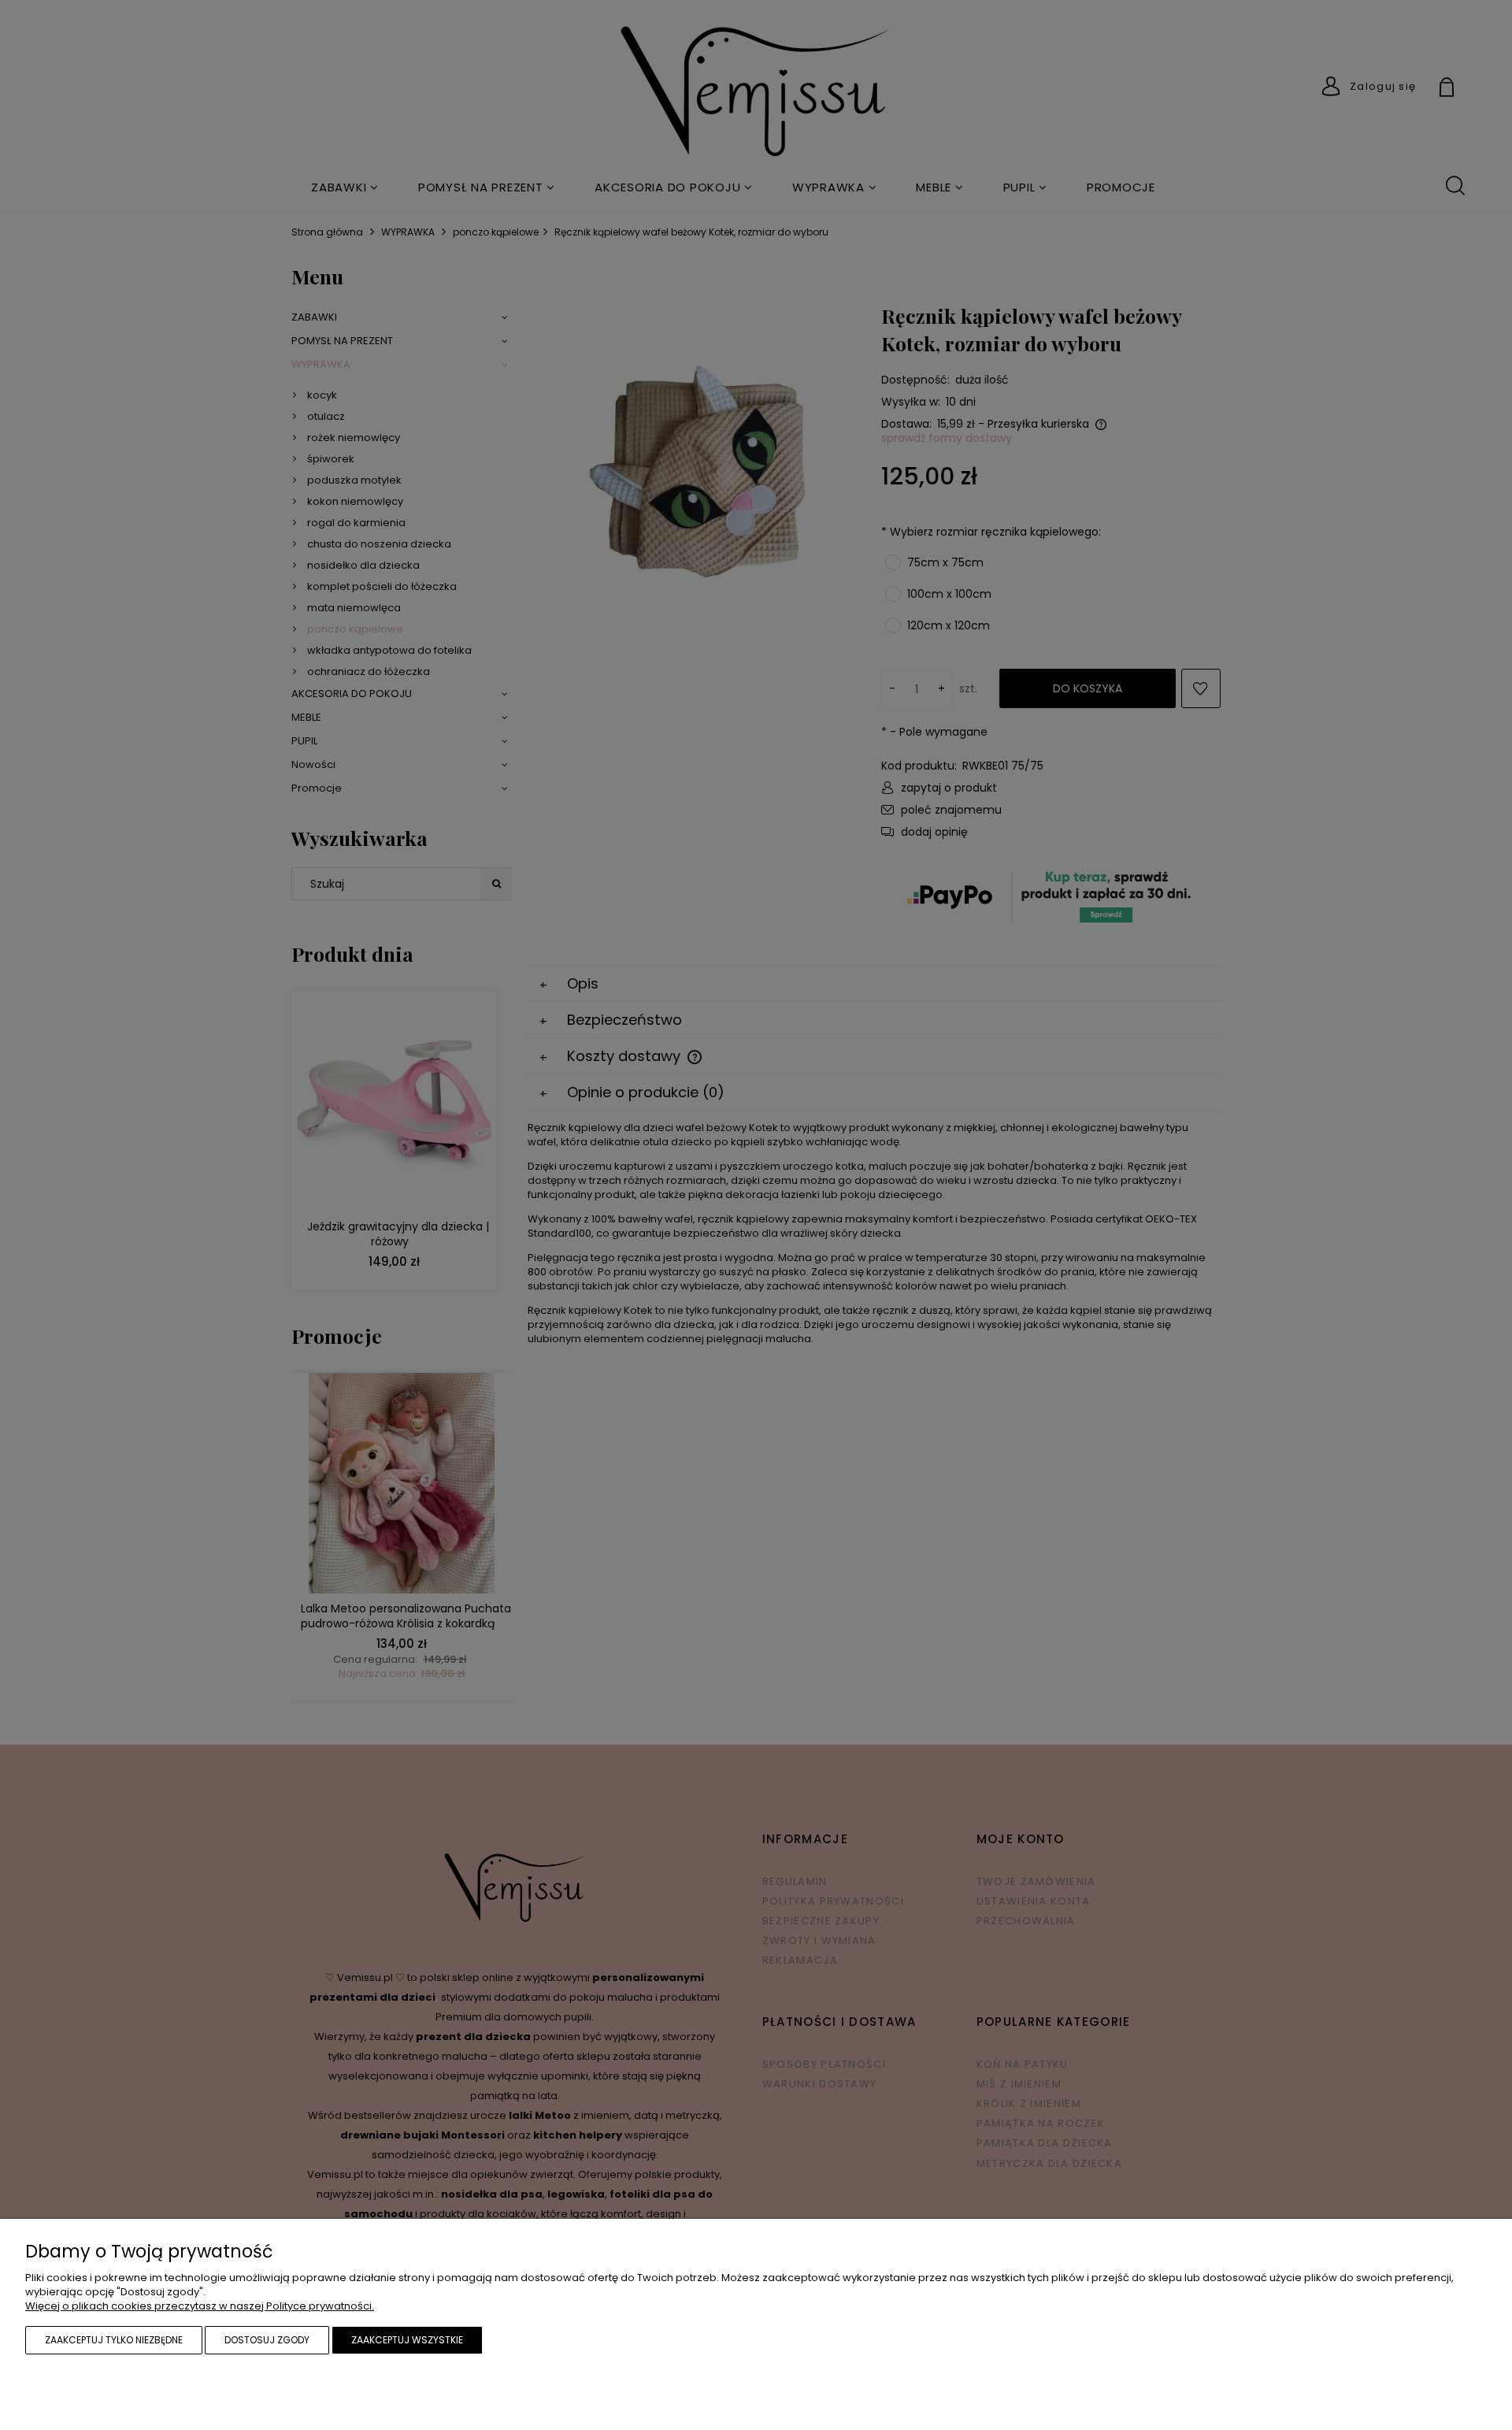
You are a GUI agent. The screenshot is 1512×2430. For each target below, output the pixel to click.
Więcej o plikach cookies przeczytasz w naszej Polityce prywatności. (200, 2306)
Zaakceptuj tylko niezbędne (114, 2340)
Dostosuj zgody (267, 2340)
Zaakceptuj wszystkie (407, 2340)
